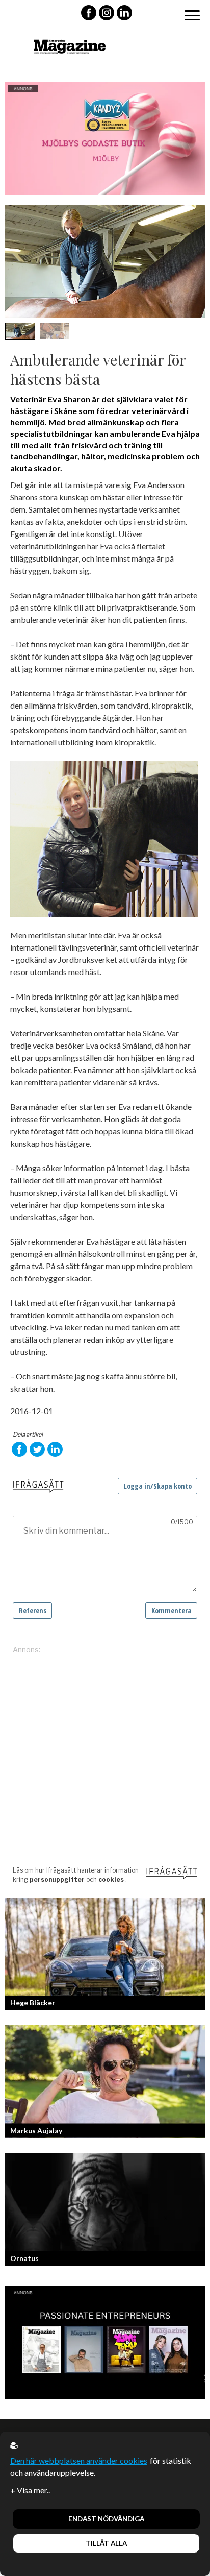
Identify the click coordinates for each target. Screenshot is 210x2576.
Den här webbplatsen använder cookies (79, 2460)
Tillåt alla (106, 2543)
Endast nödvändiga (106, 2519)
